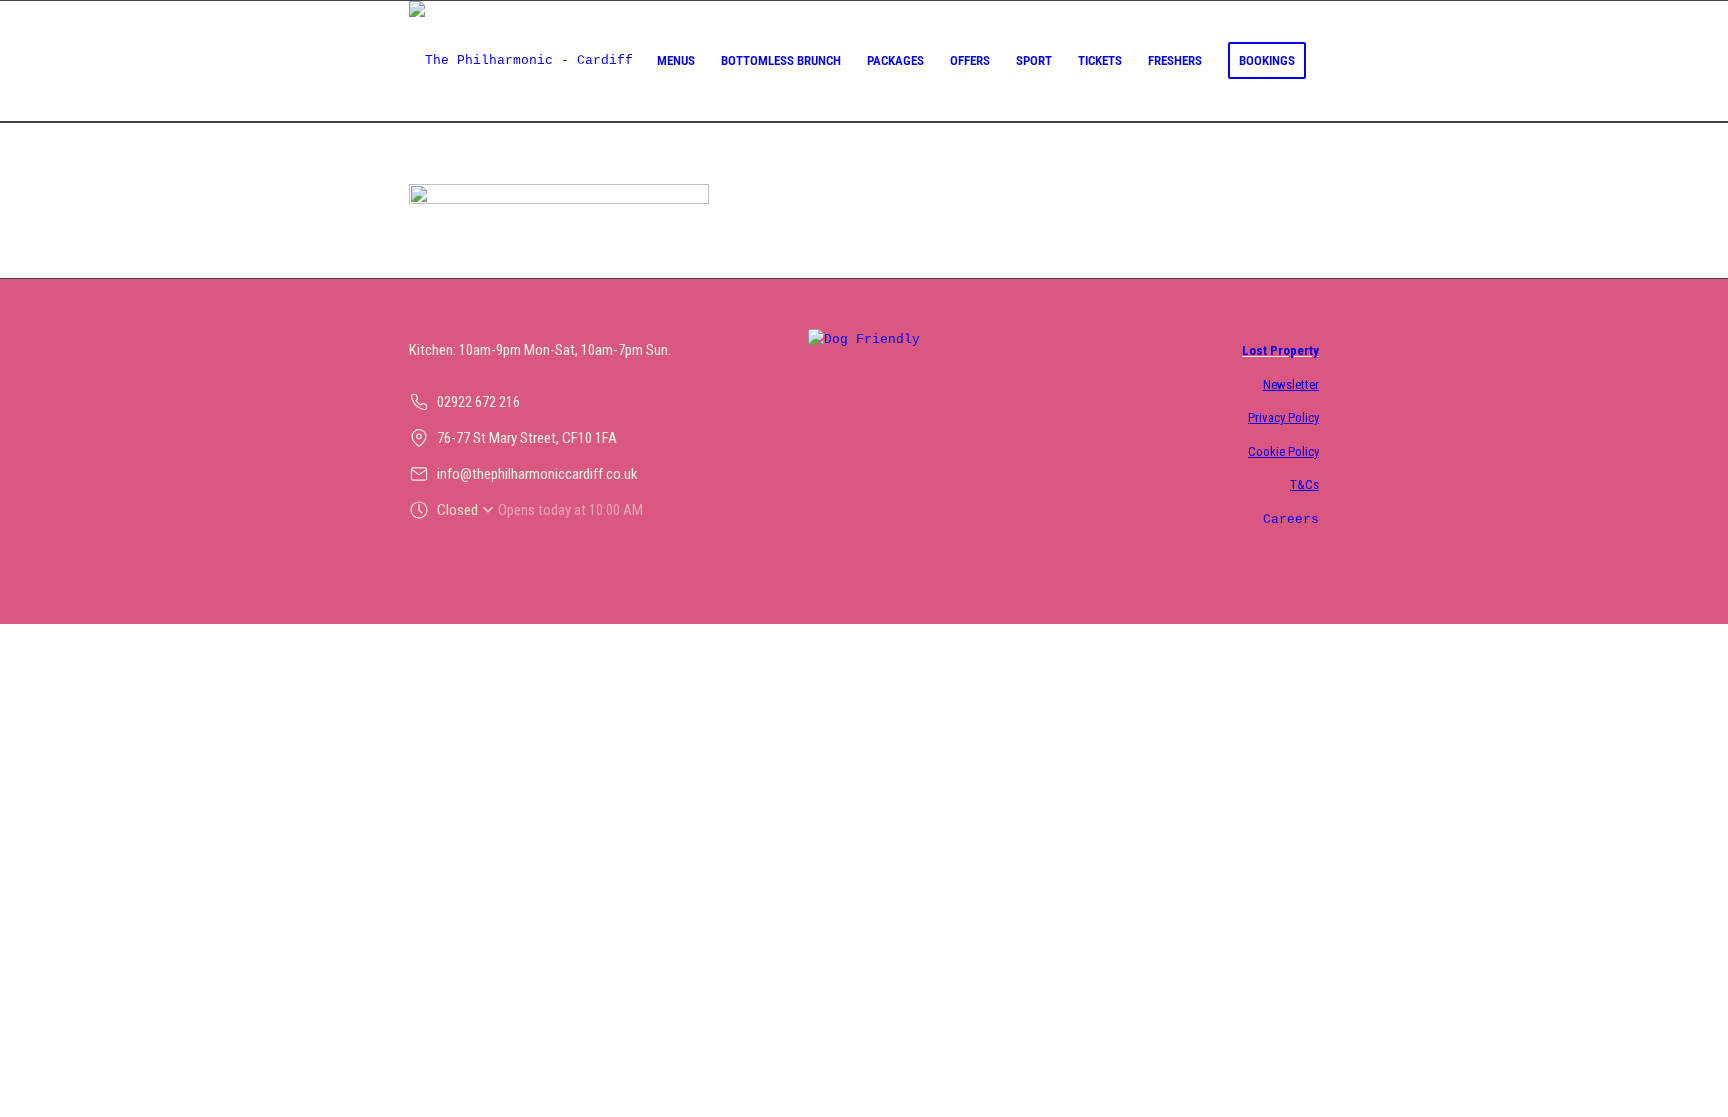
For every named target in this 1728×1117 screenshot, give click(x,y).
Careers (1291, 519)
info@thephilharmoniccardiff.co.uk (537, 474)
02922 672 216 (478, 402)
